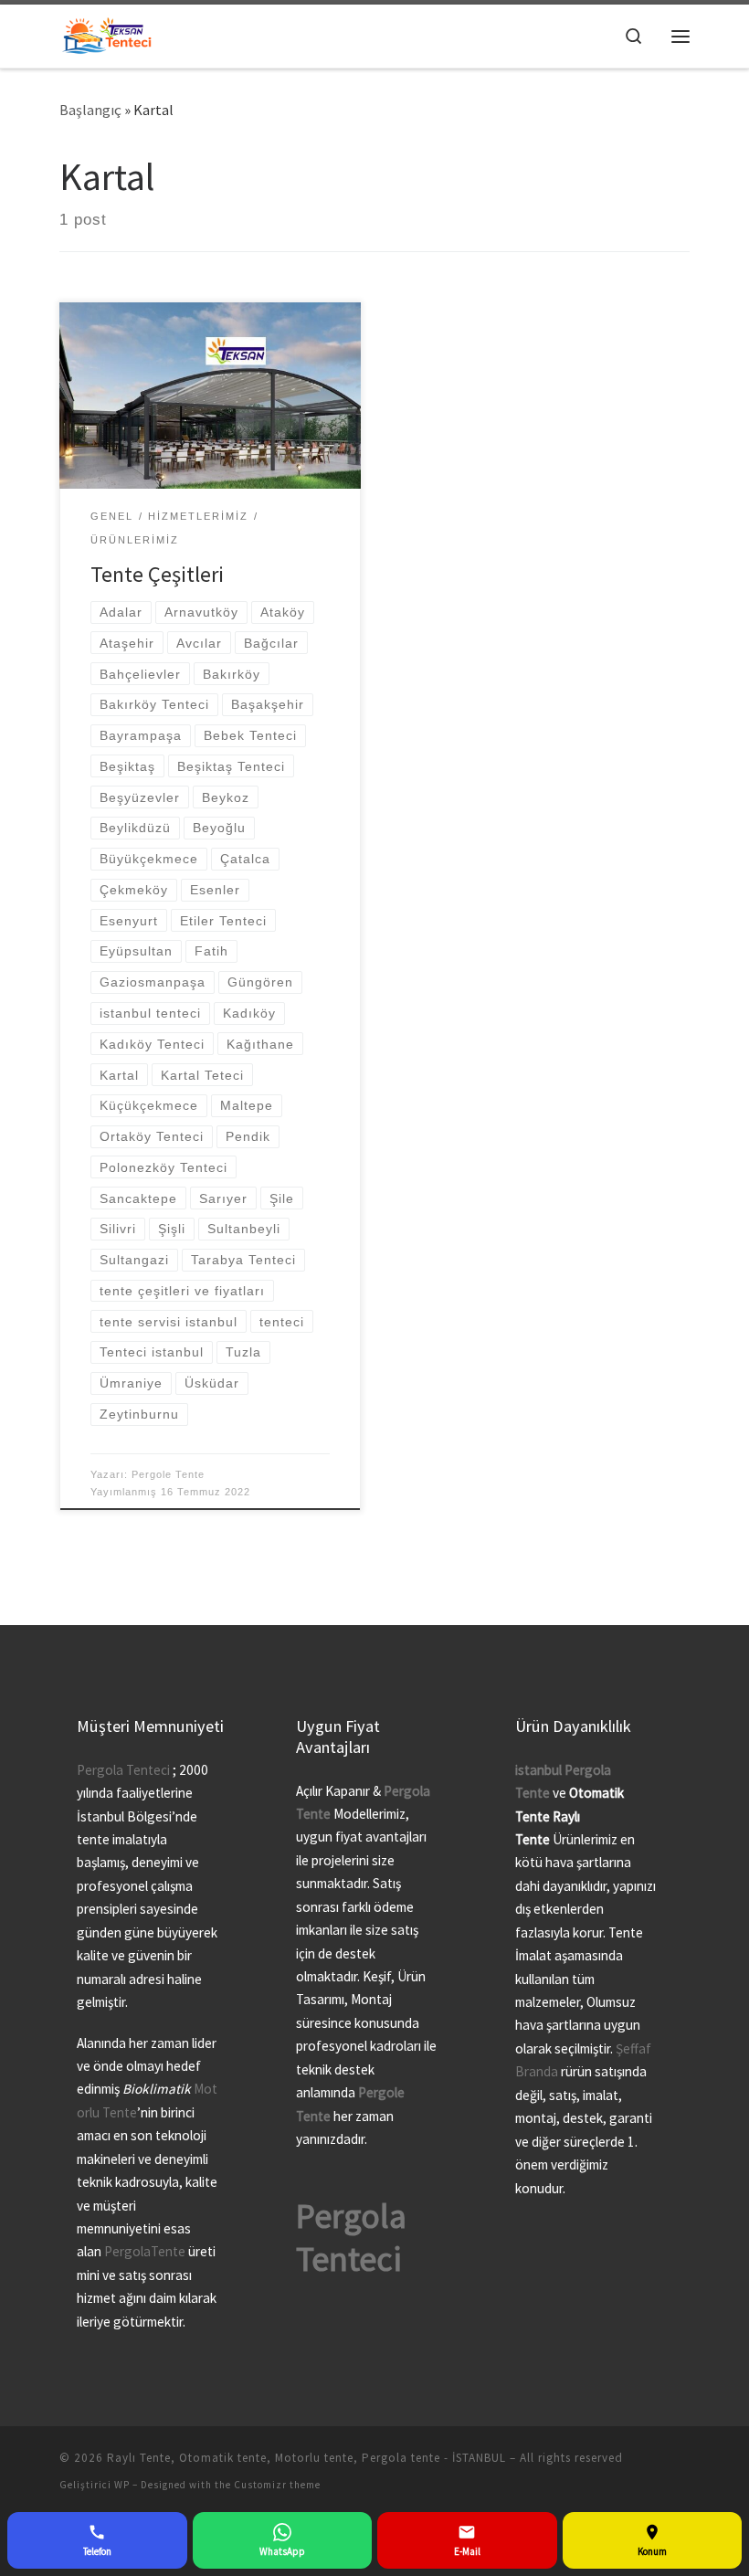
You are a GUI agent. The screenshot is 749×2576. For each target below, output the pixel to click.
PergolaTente (145, 2251)
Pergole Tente (168, 1474)
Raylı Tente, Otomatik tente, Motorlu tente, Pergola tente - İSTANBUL (306, 2458)
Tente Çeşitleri (157, 574)
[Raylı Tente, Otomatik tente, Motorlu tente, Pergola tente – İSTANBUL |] (107, 34)
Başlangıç (90, 110)
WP (122, 2485)
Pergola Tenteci (123, 1770)
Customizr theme (277, 2485)
